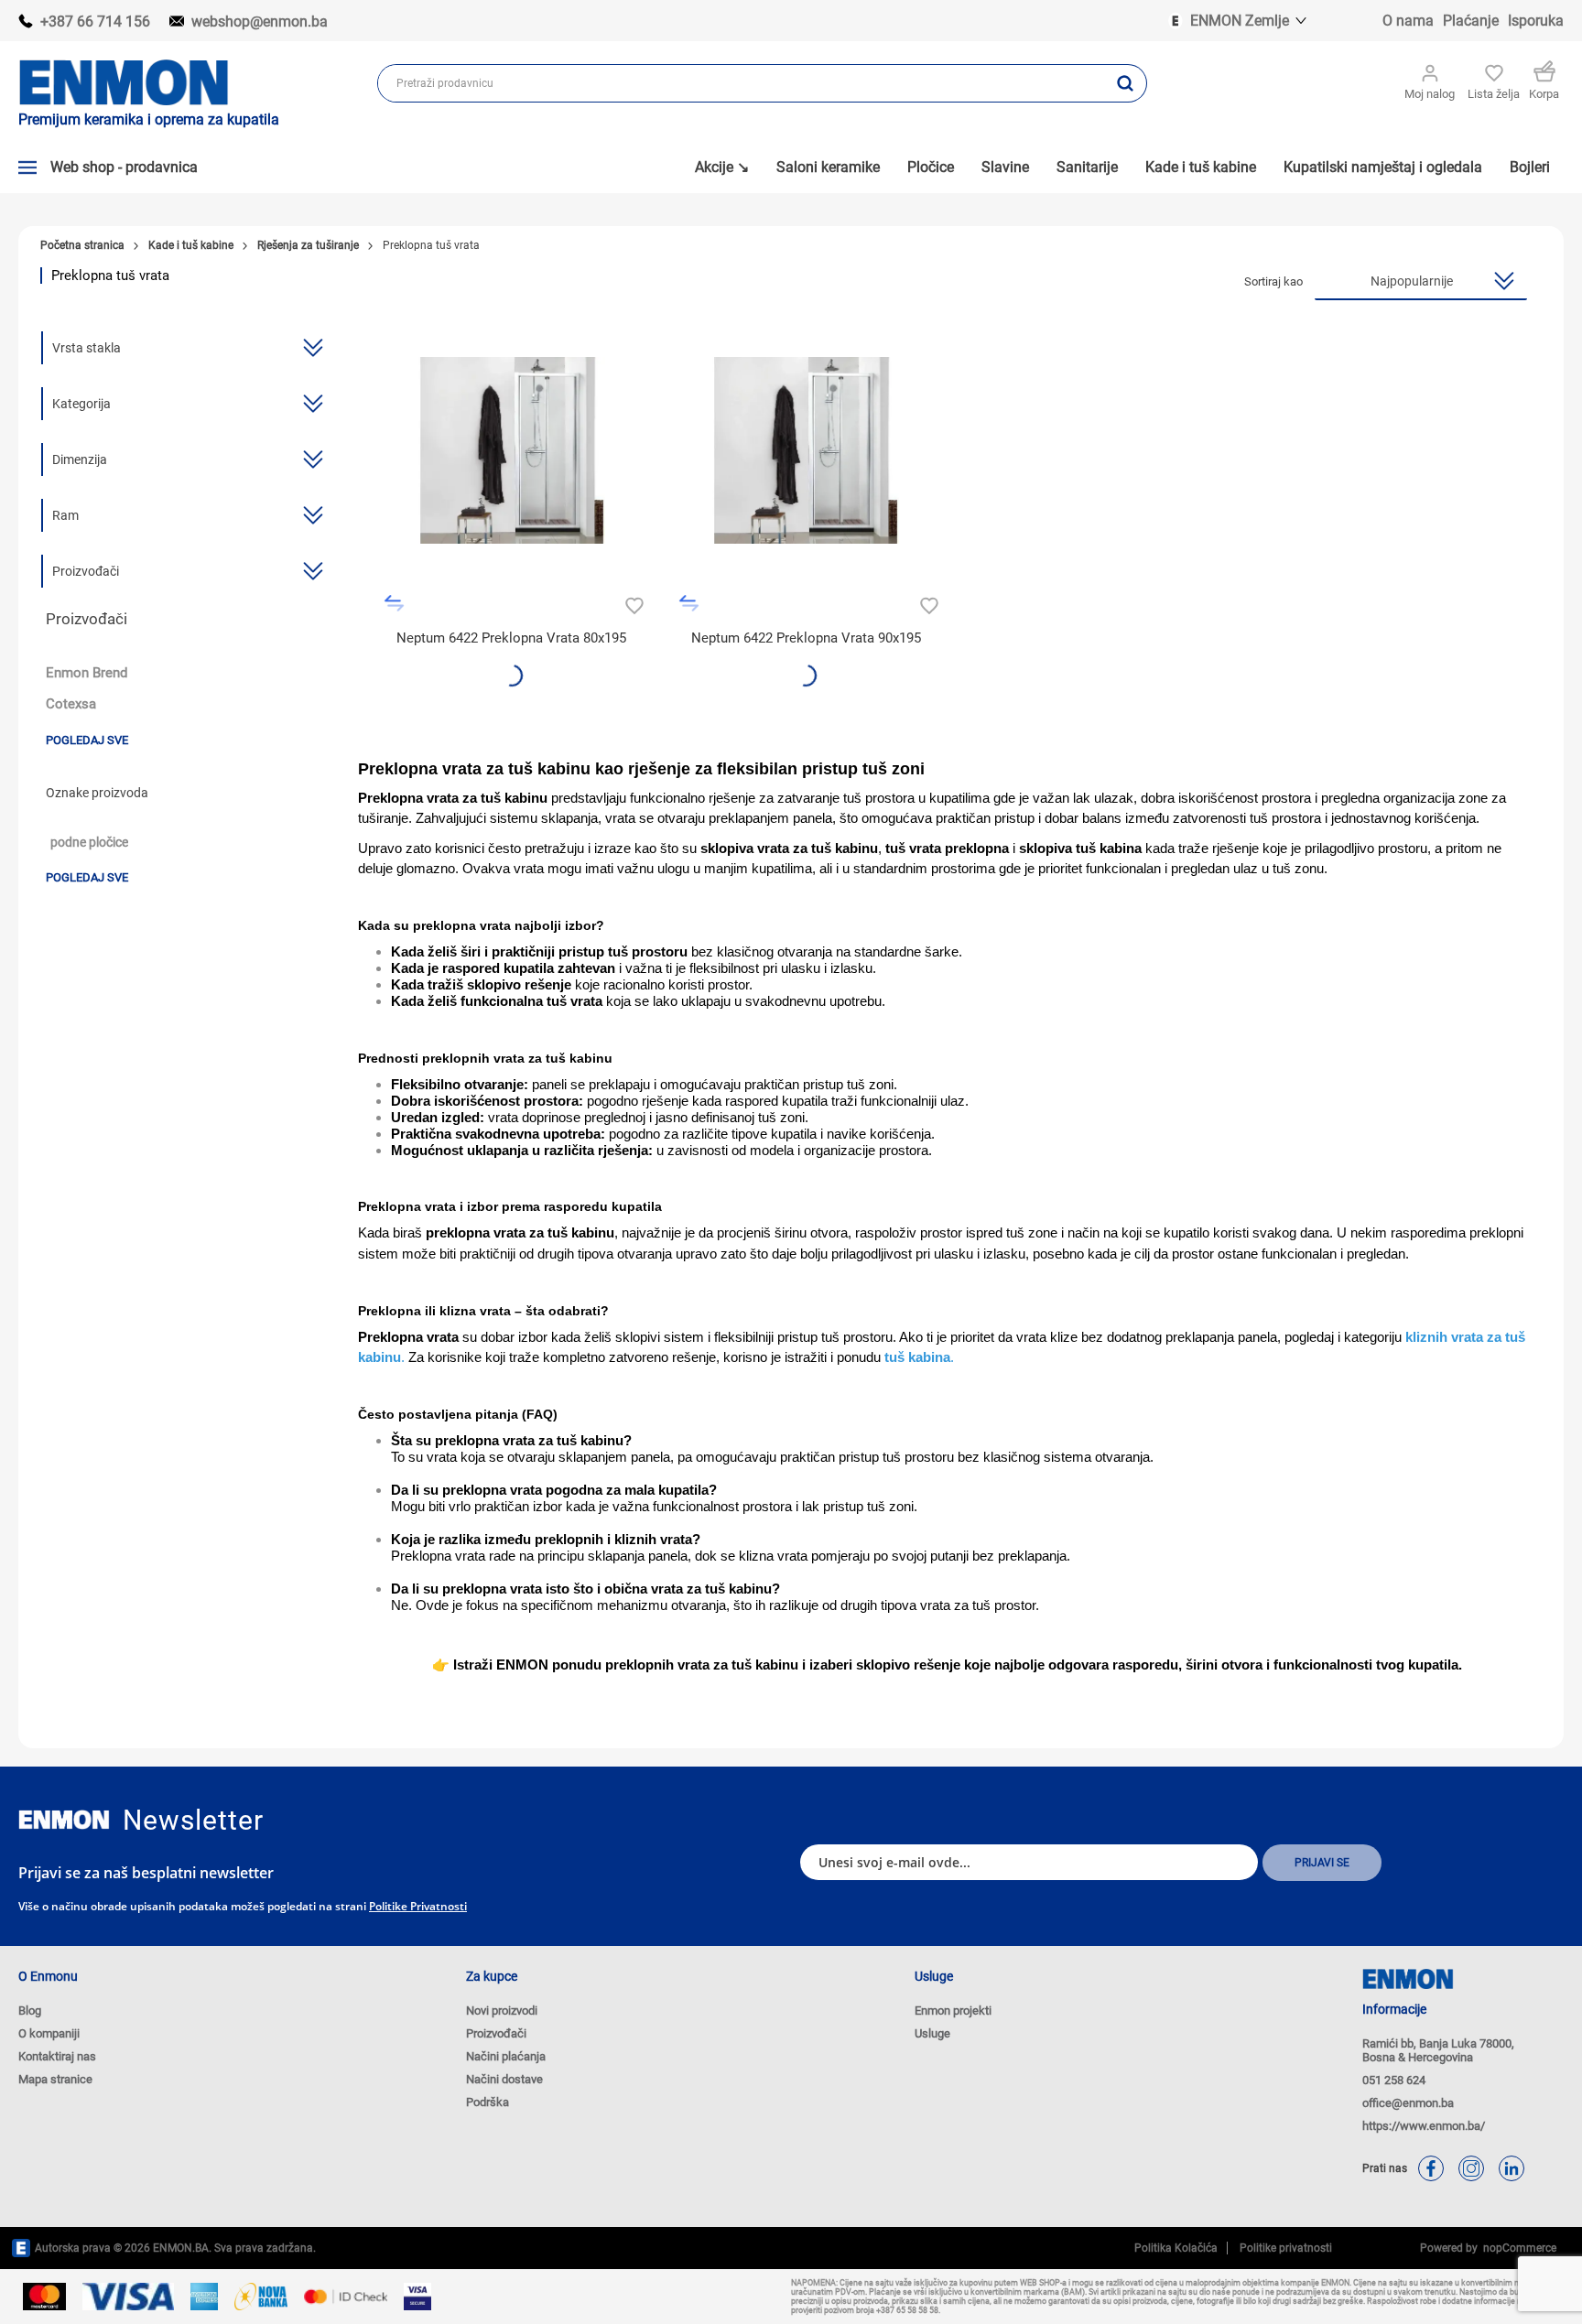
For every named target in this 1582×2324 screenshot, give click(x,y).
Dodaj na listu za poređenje (394, 604)
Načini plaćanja (506, 2056)
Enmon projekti (953, 2011)
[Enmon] (64, 1820)
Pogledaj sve (87, 740)
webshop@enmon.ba (260, 22)
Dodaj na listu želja (632, 604)
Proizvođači (496, 2033)
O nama (1408, 21)
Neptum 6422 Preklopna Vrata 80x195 (511, 638)
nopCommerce (1517, 2248)
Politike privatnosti (418, 1906)
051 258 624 (1394, 2080)
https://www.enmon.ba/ (1424, 2126)
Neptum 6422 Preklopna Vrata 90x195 (806, 638)
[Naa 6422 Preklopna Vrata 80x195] (511, 451)
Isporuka (1536, 21)
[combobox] (742, 83)
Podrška (488, 2102)
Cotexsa (71, 704)
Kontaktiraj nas (57, 2056)
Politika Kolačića (1176, 2248)
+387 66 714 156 (95, 22)
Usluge (932, 2033)
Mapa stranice (55, 2079)
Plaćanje (1471, 21)
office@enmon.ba (1408, 2103)
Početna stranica (82, 245)
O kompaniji (49, 2033)
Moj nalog (1430, 94)
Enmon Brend (87, 673)
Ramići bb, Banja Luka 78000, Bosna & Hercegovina (1438, 2050)
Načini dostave (504, 2079)
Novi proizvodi (502, 2011)
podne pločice (89, 843)
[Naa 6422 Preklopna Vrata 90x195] (806, 451)
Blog (30, 2011)
